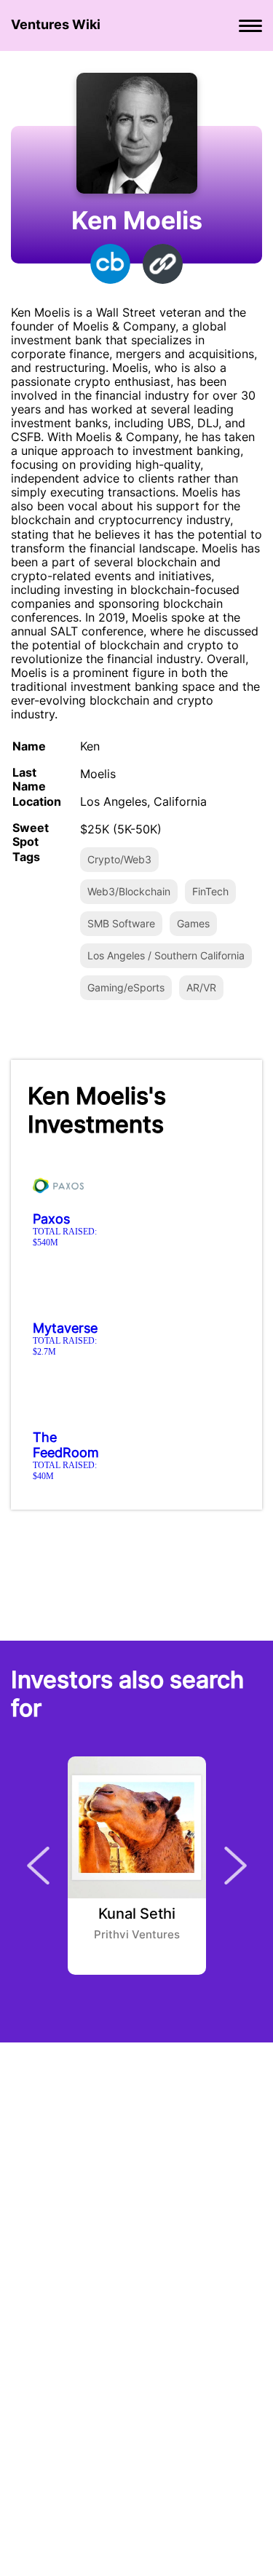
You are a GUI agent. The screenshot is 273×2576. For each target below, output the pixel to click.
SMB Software (121, 923)
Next (236, 1866)
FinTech (210, 891)
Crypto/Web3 (119, 859)
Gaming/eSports (126, 987)
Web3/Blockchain (129, 891)
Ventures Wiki (56, 24)
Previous (38, 1866)
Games (193, 923)
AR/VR (201, 987)
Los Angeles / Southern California (166, 955)
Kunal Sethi (137, 1914)
